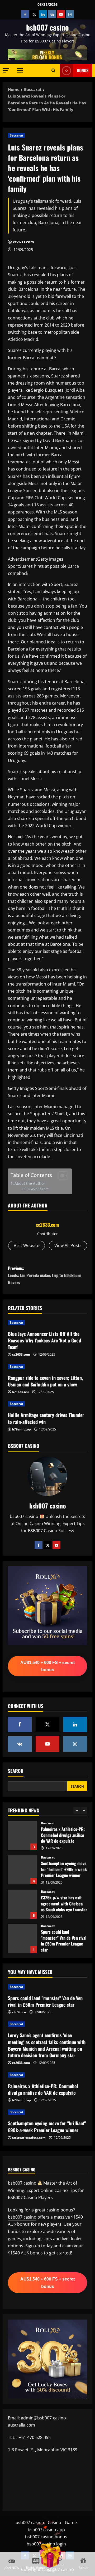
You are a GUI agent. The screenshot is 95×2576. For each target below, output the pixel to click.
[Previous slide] (77, 1810)
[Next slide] (84, 1810)
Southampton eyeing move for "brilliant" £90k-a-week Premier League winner (22, 1836)
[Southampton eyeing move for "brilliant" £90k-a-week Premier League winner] (47, 2112)
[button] (6, 70)
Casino (54, 2522)
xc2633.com (23, 242)
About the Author (30, 1183)
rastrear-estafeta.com (29, 2138)
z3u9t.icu (19, 2012)
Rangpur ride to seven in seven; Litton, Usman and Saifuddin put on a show (45, 1381)
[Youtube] (56, 1545)
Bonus (83, 70)
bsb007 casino (47, 27)
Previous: (45, 1275)
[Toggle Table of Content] (61, 1176)
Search (16, 1771)
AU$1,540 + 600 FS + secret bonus (47, 1666)
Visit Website (27, 1245)
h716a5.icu (20, 1392)
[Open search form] (53, 70)
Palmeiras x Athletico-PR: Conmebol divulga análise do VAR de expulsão (43, 2089)
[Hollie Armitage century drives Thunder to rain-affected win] (47, 1404)
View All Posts (68, 1245)
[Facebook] (39, 1545)
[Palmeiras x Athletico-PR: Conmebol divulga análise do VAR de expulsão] (47, 2075)
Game (71, 2522)
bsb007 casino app (46, 2530)
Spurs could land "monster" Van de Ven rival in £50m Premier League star (22, 1904)
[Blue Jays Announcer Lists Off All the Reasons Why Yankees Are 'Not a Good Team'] (47, 1323)
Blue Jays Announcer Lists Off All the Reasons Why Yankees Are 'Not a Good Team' (44, 1340)
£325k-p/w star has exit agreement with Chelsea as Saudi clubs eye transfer (22, 1870)
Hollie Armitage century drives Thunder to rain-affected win (46, 1418)
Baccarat (16, 135)
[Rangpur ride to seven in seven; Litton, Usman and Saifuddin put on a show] (47, 1367)
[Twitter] (47, 1545)
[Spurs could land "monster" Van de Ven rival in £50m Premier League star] (47, 1987)
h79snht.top (21, 1429)
